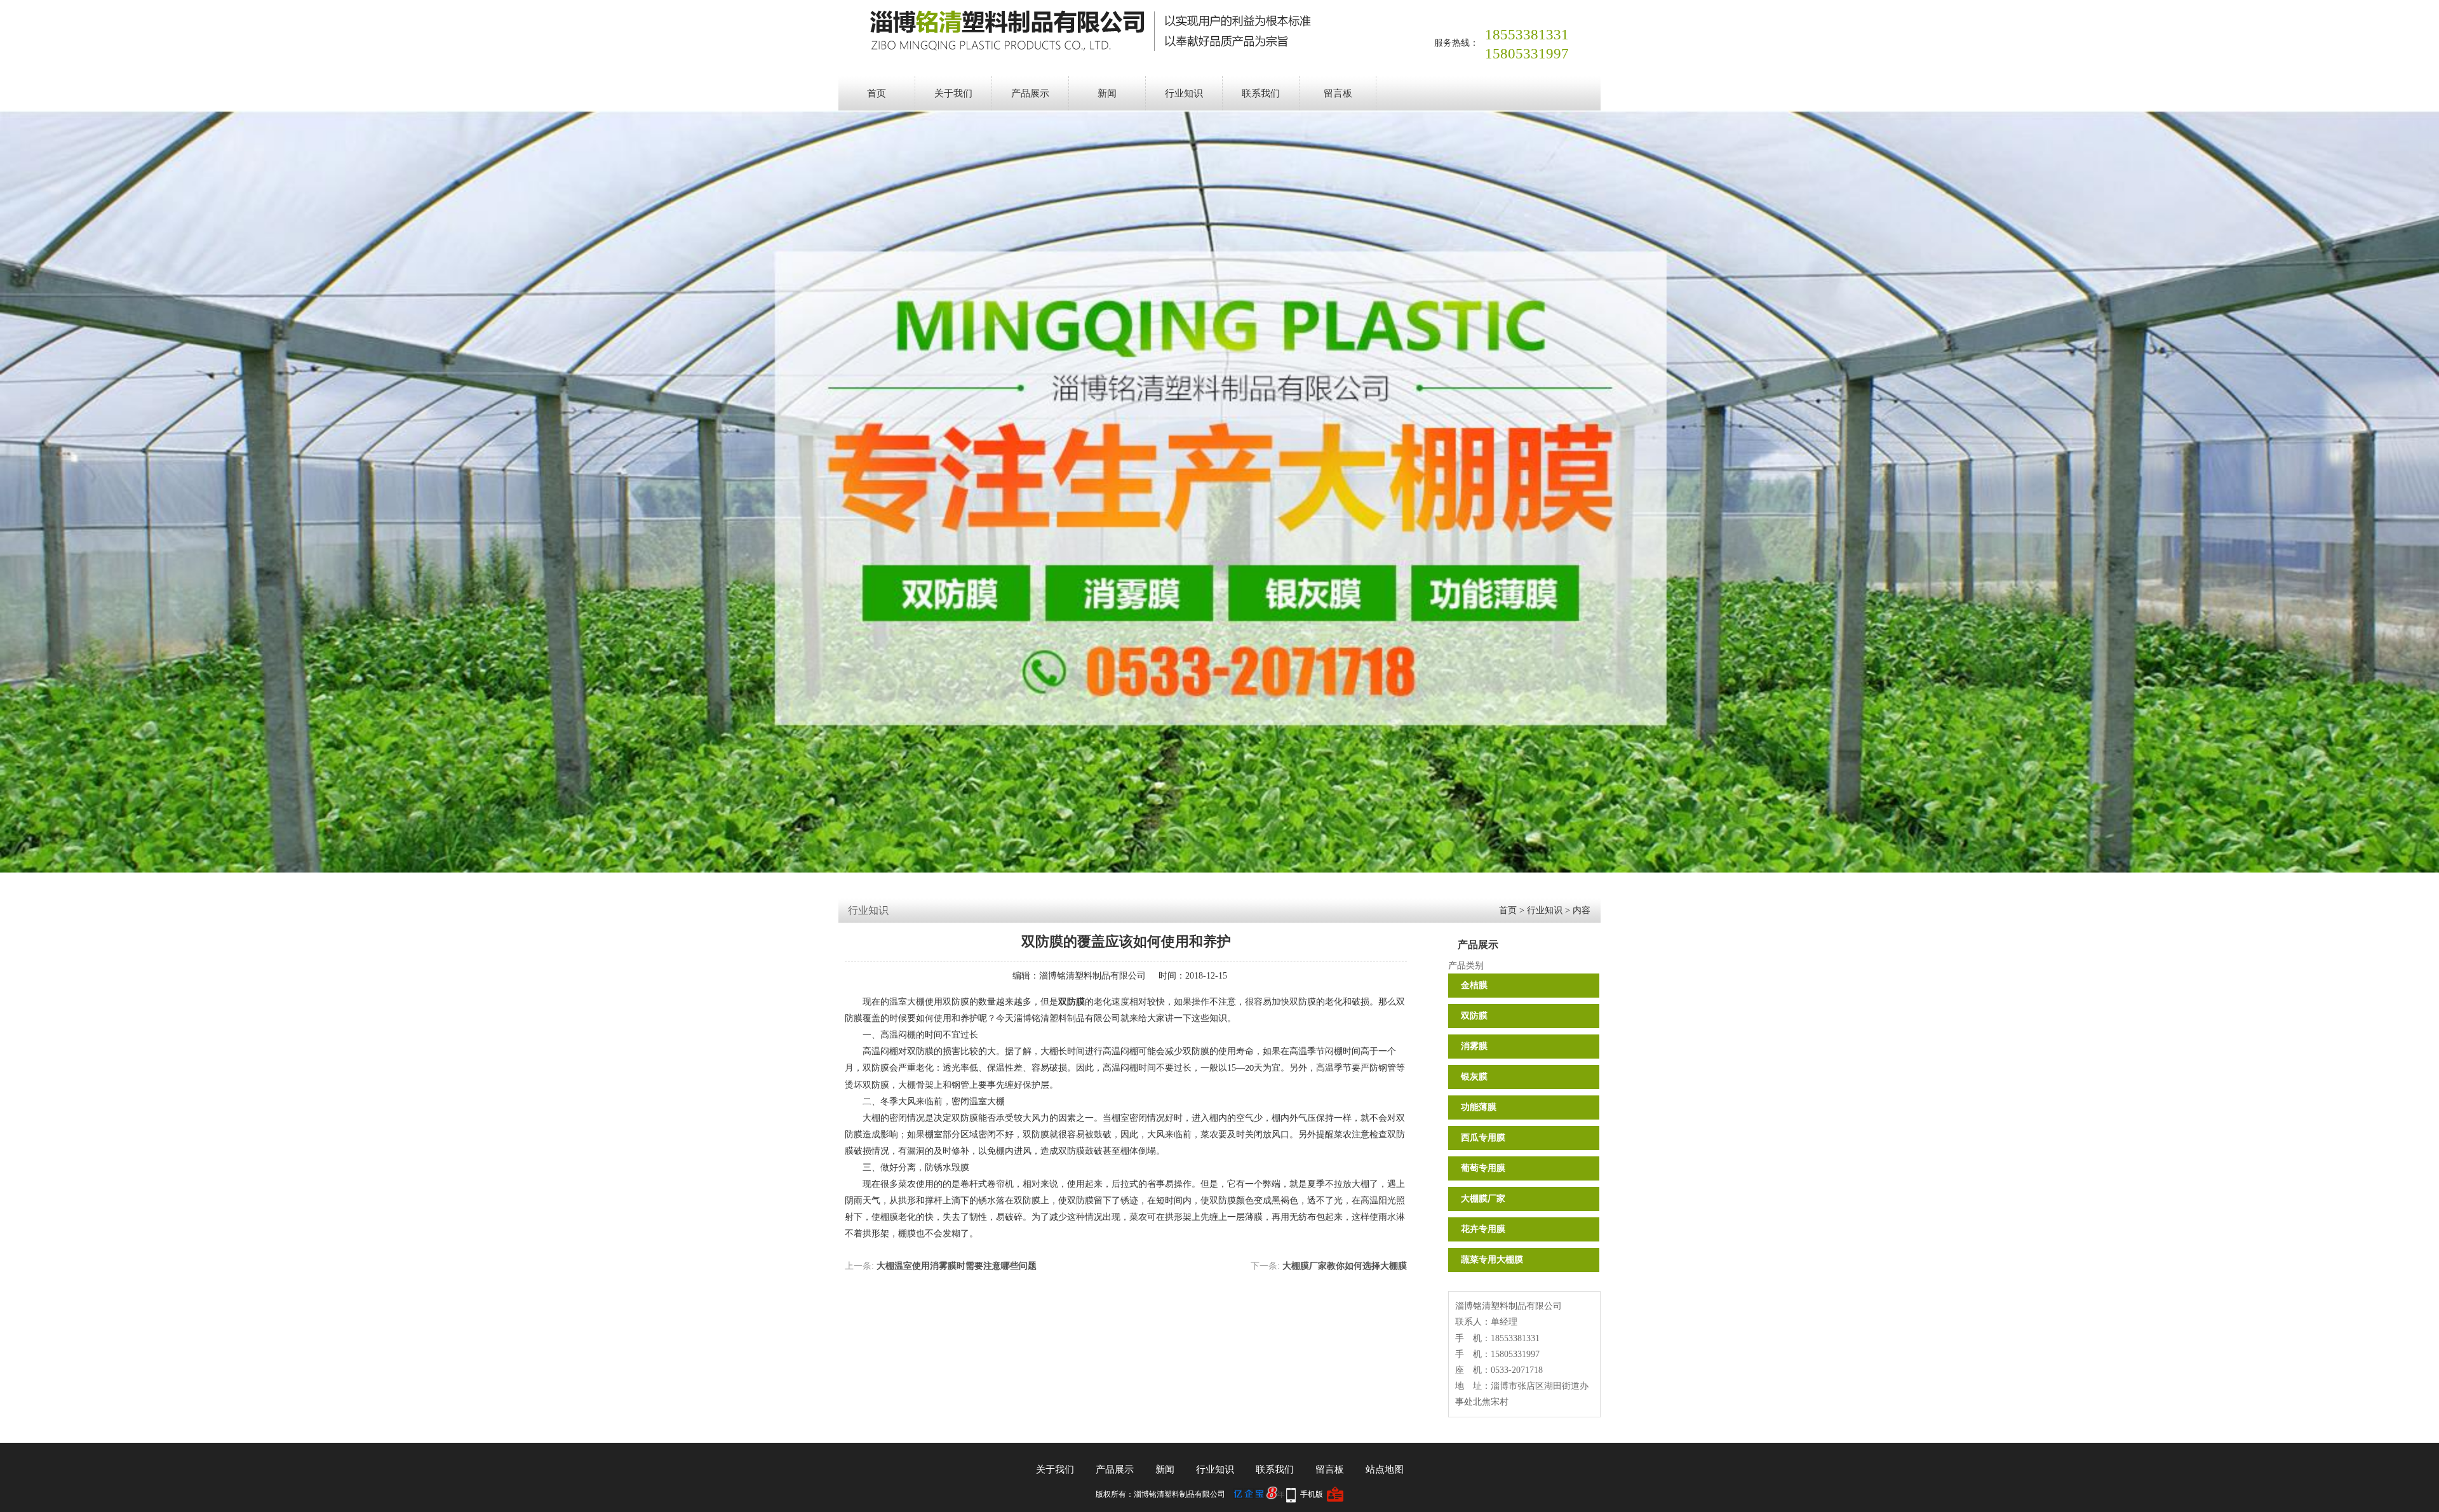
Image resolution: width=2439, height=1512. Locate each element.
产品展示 (1030, 93)
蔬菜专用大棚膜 (1492, 1260)
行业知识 (1184, 93)
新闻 (1107, 93)
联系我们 (1261, 93)
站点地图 (1385, 1469)
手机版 (1312, 1494)
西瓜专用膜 (1483, 1138)
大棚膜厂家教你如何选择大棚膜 (1345, 1266)
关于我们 (953, 93)
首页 (877, 93)
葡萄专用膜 (1483, 1168)
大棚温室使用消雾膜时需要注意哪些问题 (957, 1266)
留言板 (1338, 93)
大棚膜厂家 (1483, 1199)
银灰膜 (1474, 1077)
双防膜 (1474, 1016)
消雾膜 (1474, 1046)
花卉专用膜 (1483, 1229)
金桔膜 (1474, 985)
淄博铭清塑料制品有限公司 (1092, 976)
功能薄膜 (1479, 1107)
